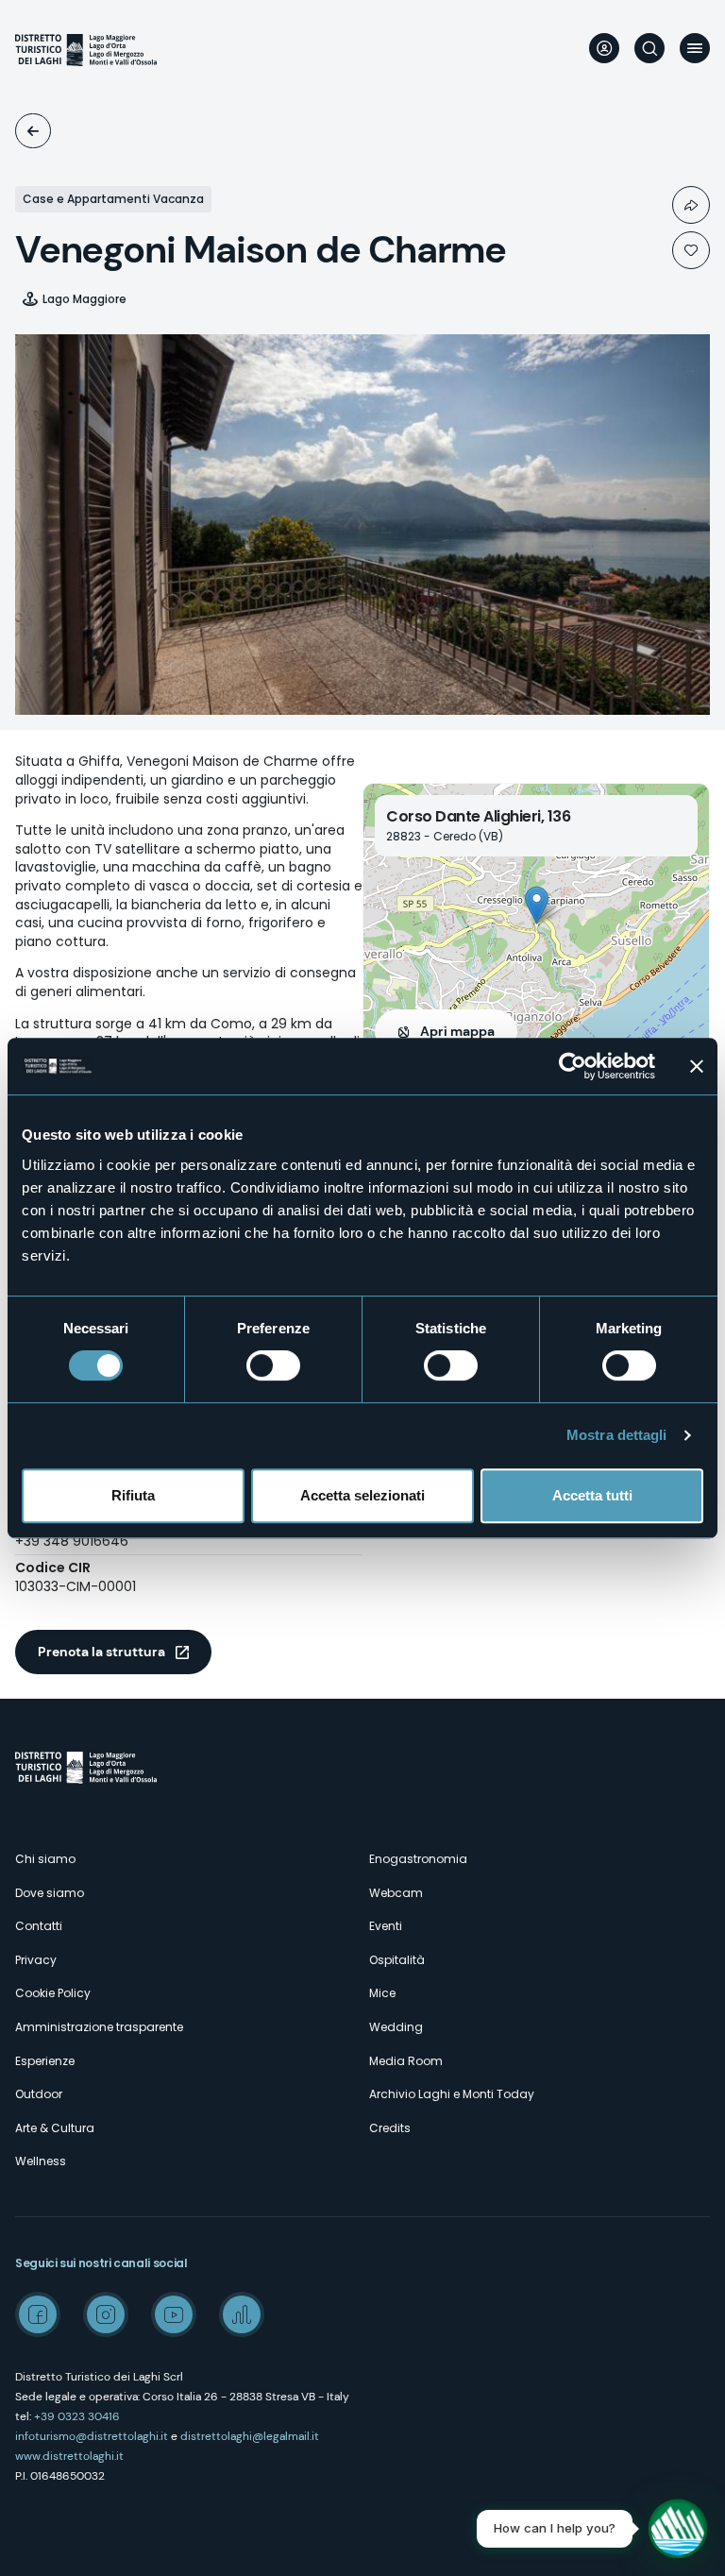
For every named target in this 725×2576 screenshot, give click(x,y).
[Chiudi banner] (697, 1066)
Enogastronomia (418, 1859)
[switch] (273, 1365)
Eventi (386, 1926)
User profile (604, 48)
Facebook (38, 2314)
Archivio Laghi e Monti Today (452, 2094)
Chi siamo (45, 1859)
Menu (695, 48)
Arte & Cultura (55, 2128)
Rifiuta (133, 1495)
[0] (691, 250)
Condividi (691, 205)
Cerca (649, 48)
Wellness (41, 2161)
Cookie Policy (53, 1993)
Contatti (39, 1926)
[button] (537, 905)
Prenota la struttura (101, 1652)
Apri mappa (457, 1031)
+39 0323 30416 (77, 2416)
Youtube (174, 2314)
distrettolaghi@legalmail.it (250, 2436)
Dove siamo (50, 1893)
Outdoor (39, 2094)
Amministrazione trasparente (99, 2027)
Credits (390, 2128)
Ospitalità (33, 131)
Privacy (36, 1960)
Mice (382, 1993)
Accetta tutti (592, 1495)
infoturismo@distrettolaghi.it (92, 2436)
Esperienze (45, 2061)
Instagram (106, 2314)
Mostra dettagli (617, 1435)
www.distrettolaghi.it (69, 2456)
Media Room (406, 2061)
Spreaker (242, 2314)
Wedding (396, 2027)
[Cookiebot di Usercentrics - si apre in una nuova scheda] (573, 1066)
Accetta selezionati (362, 1495)
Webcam (396, 1893)
